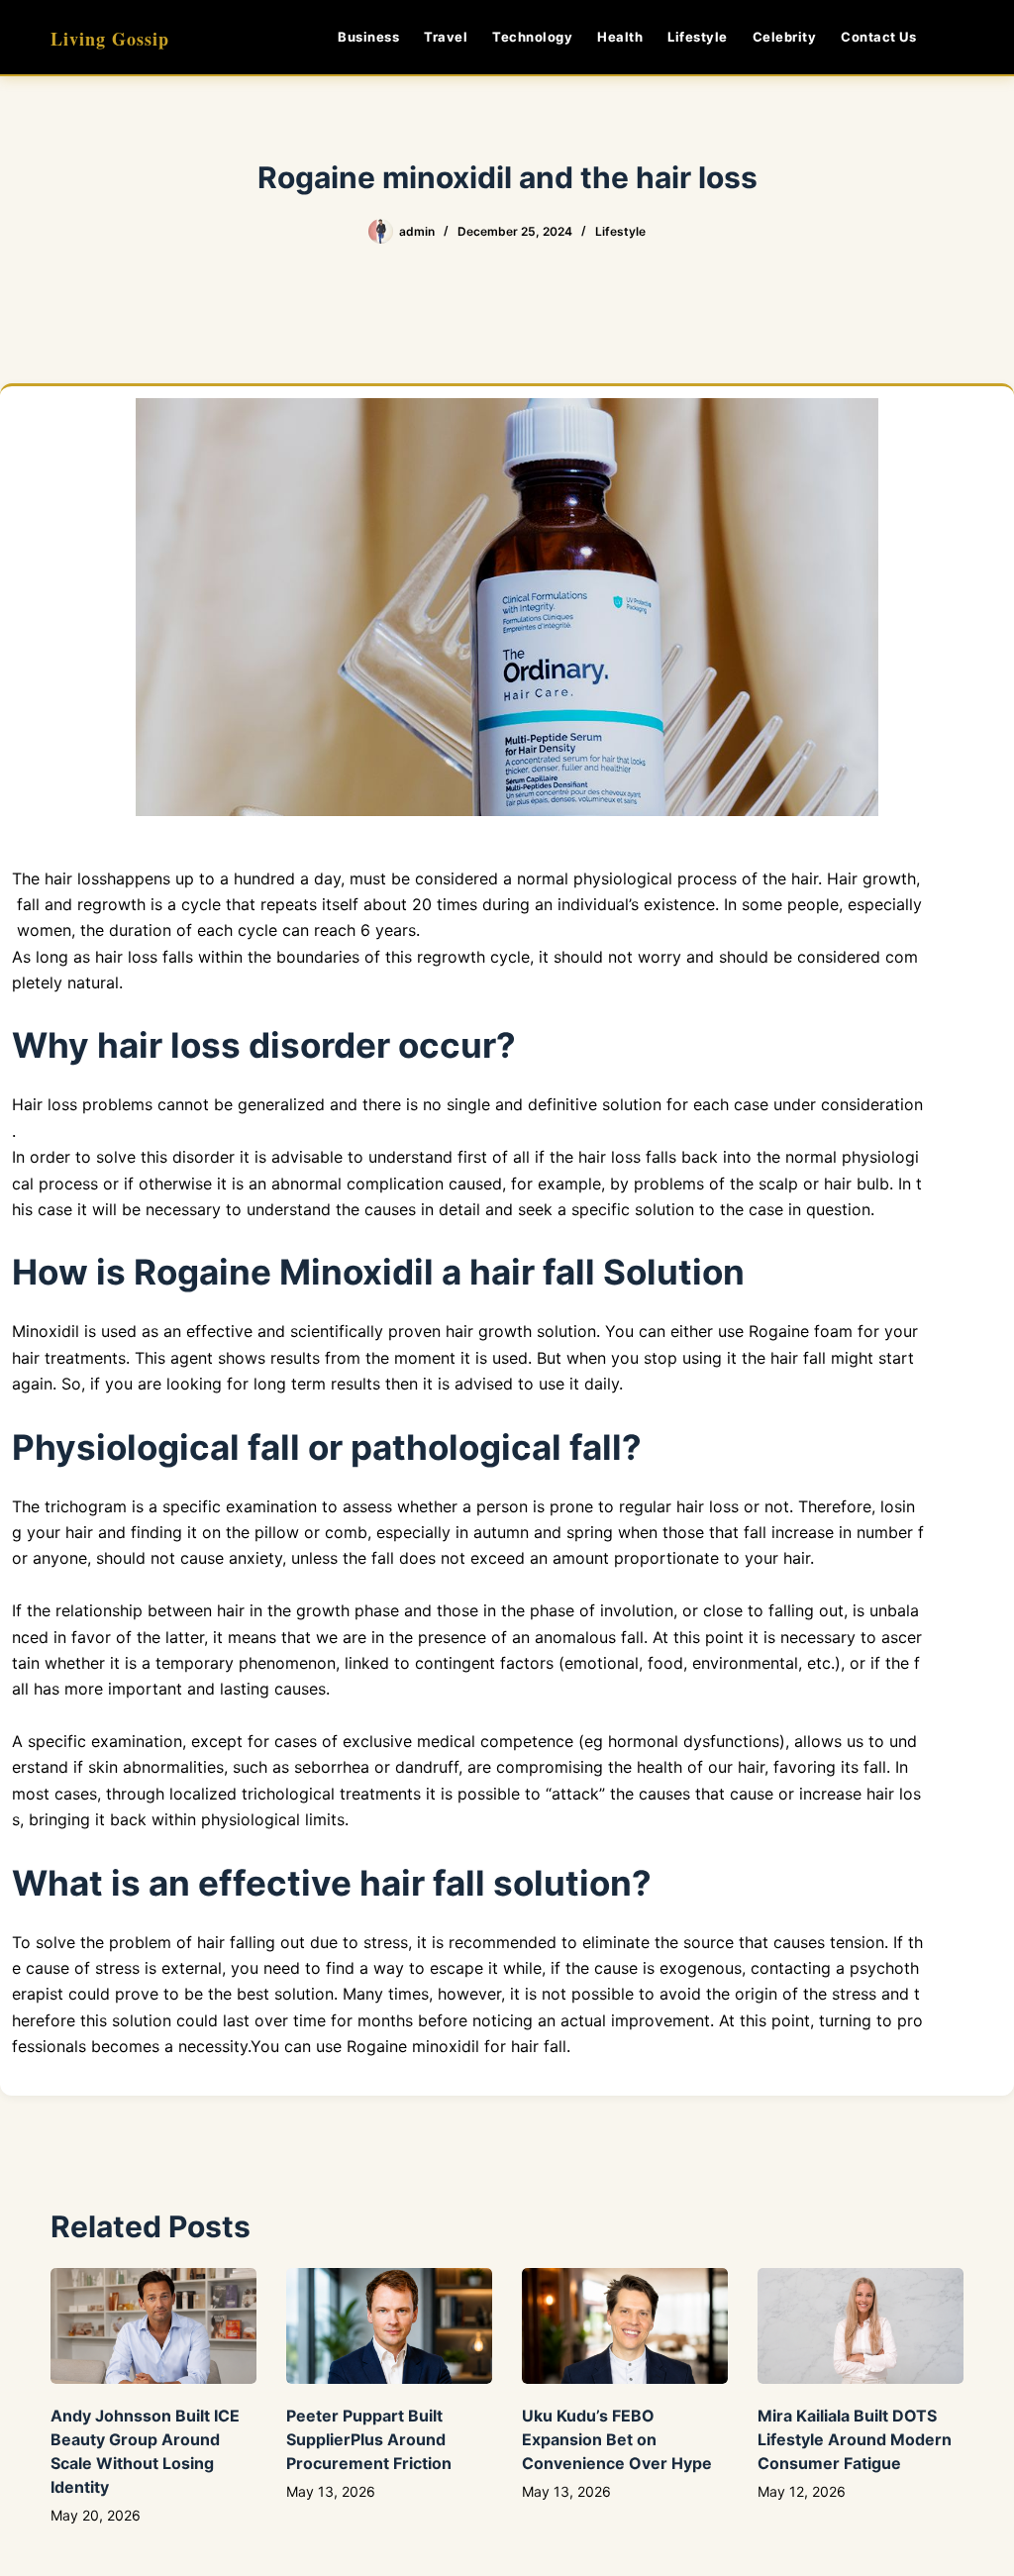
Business (368, 37)
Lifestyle (698, 37)
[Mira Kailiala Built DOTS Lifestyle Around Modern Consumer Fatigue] (861, 2326)
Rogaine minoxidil (413, 2046)
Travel (446, 37)
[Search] (956, 37)
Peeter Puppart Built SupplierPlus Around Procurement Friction (369, 2439)
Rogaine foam (801, 1331)
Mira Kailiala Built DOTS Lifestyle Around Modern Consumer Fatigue (855, 2439)
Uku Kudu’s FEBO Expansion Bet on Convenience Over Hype (617, 2439)
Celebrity (785, 37)
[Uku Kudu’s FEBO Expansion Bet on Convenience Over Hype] (625, 2326)
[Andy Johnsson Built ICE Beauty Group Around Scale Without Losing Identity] (153, 2326)
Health (620, 37)
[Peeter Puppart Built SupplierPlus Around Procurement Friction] (389, 2326)
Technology (532, 37)
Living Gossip (110, 39)
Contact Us (878, 37)
